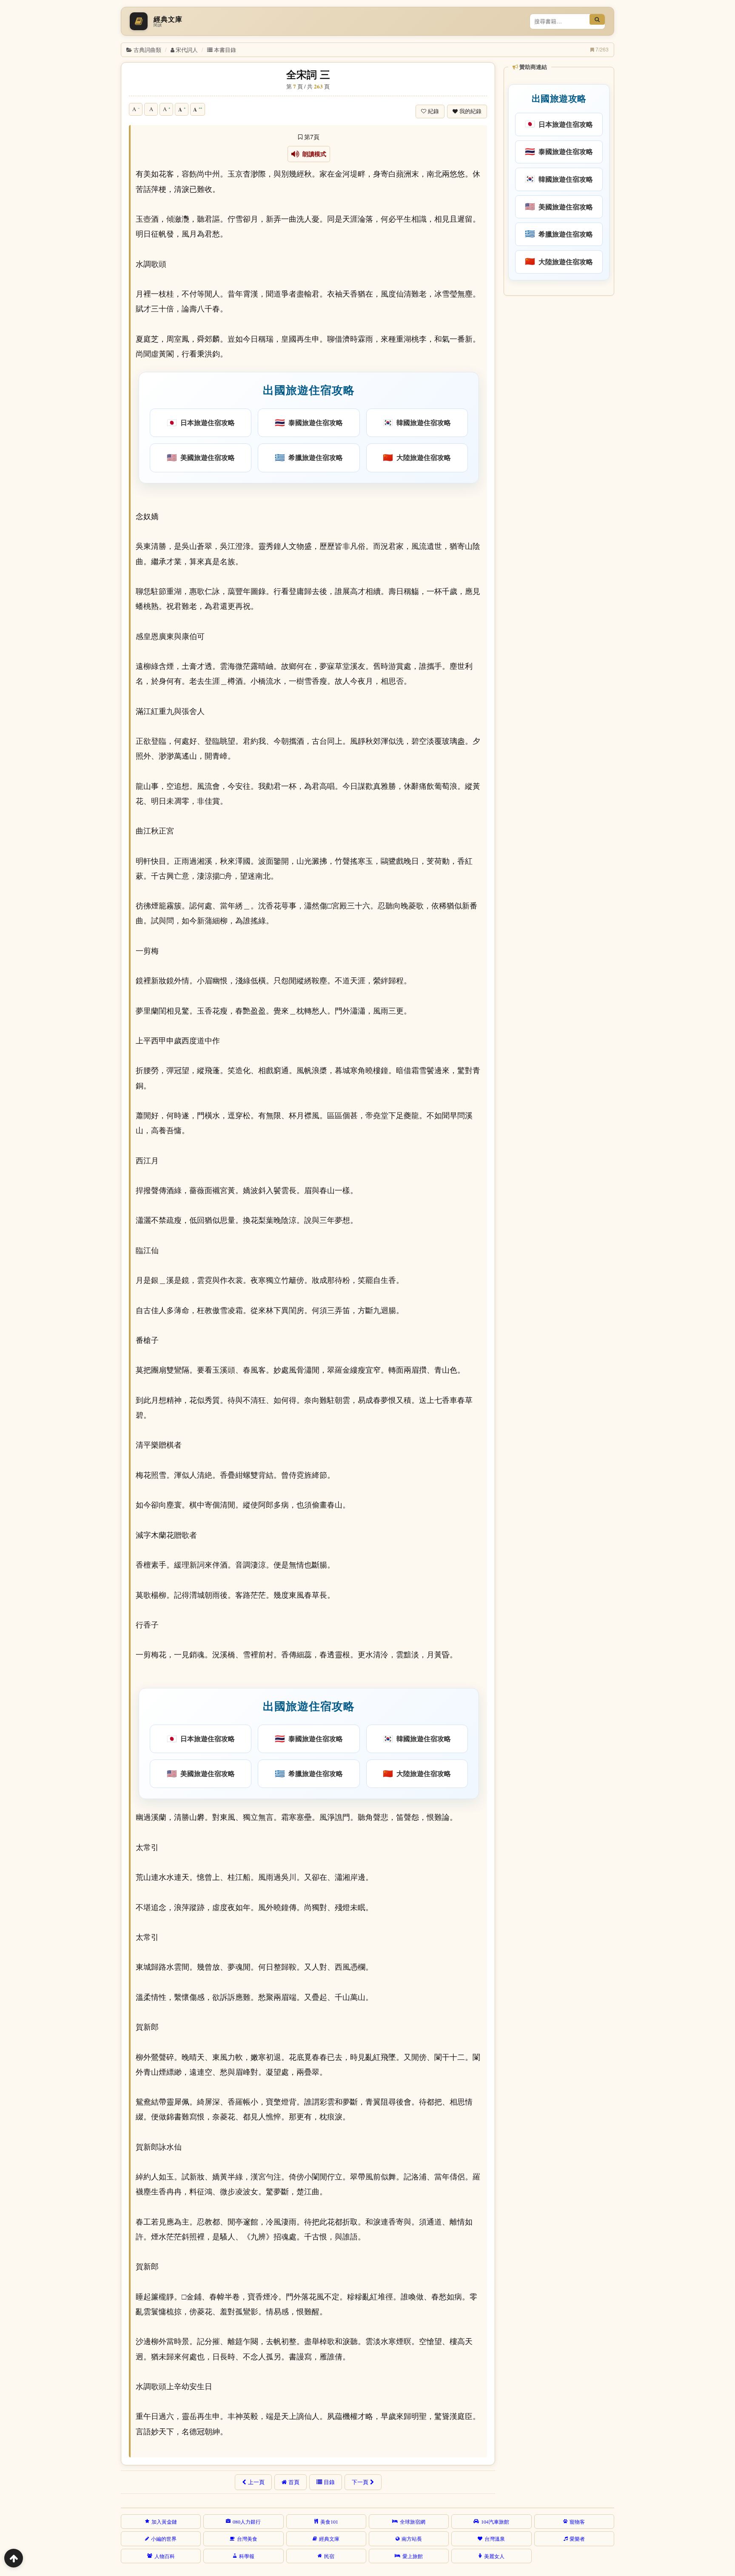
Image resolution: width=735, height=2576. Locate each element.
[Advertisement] (558, 429)
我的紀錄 (470, 111)
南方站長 (412, 2539)
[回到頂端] (14, 2558)
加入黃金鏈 (164, 2522)
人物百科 (165, 2556)
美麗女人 (494, 2556)
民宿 (329, 2556)
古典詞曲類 (147, 50)
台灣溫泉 (495, 2539)
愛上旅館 (413, 2556)
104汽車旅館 (495, 2522)
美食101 (329, 2522)
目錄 (329, 2482)
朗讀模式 (313, 154)
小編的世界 (164, 2539)
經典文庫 (329, 2539)
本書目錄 (225, 50)
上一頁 (256, 2482)
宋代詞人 (187, 50)
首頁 (294, 2482)
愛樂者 (577, 2539)
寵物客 (577, 2522)
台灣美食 (247, 2539)
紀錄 (433, 111)
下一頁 (360, 2482)
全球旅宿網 (413, 2522)
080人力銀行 (247, 2522)
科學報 (247, 2556)
